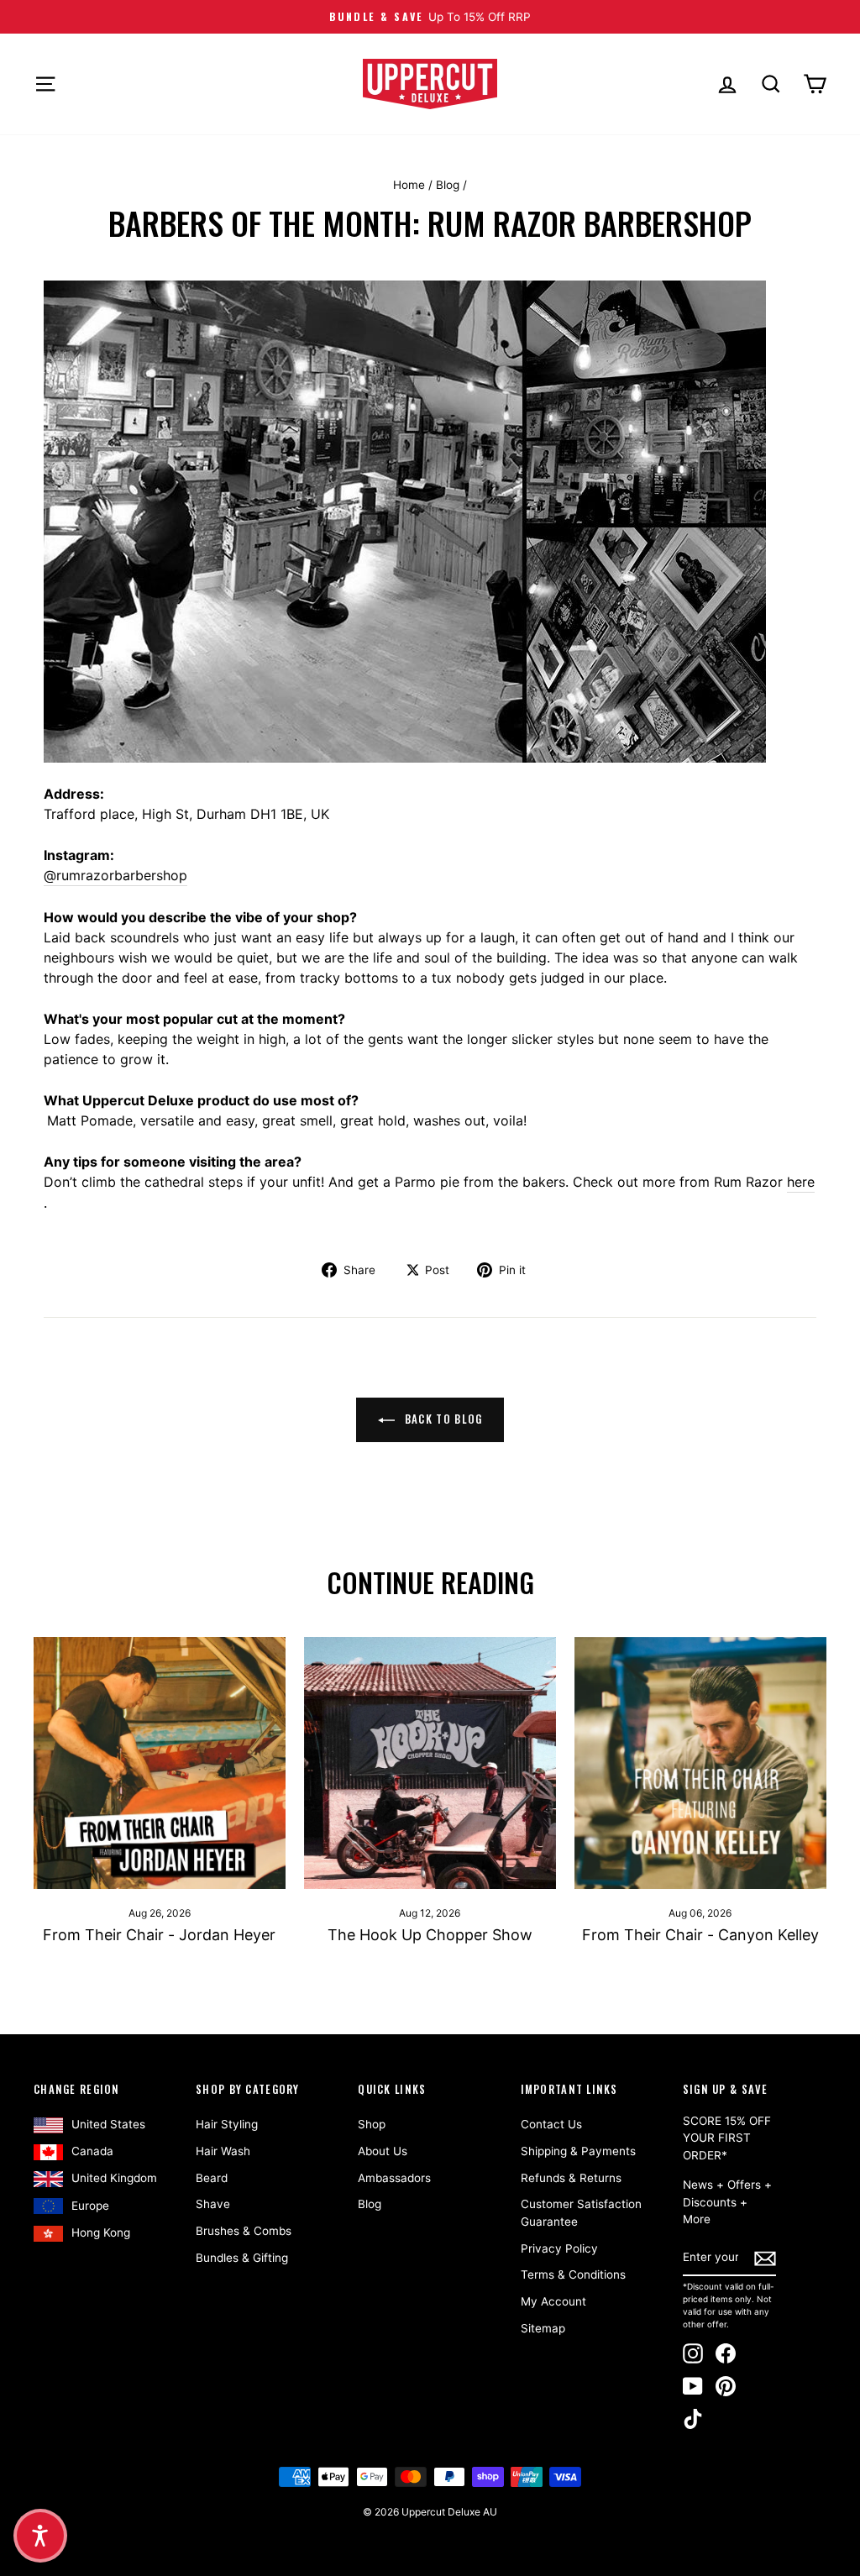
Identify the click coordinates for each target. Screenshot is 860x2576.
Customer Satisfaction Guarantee (581, 2212)
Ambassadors (394, 2178)
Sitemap (543, 2328)
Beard (212, 2178)
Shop (372, 2124)
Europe (90, 2206)
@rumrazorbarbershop (115, 875)
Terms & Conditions (573, 2274)
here (801, 1182)
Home (409, 185)
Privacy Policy (559, 2248)
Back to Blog (442, 1419)
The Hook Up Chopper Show (430, 1935)
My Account (553, 2301)
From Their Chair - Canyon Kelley (700, 1935)
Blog (448, 185)
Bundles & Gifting (242, 2258)
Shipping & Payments (578, 2151)
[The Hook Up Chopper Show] (430, 1763)
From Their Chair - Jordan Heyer (159, 1935)
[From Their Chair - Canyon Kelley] (700, 1763)
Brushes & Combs (244, 2231)
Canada (92, 2151)
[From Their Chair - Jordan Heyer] (160, 1763)
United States (108, 2124)
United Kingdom (114, 2178)
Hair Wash (223, 2151)
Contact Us (551, 2124)
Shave (213, 2204)
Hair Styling (227, 2124)
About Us (383, 2151)
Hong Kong (101, 2232)
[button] (40, 2536)
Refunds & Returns (571, 2178)
